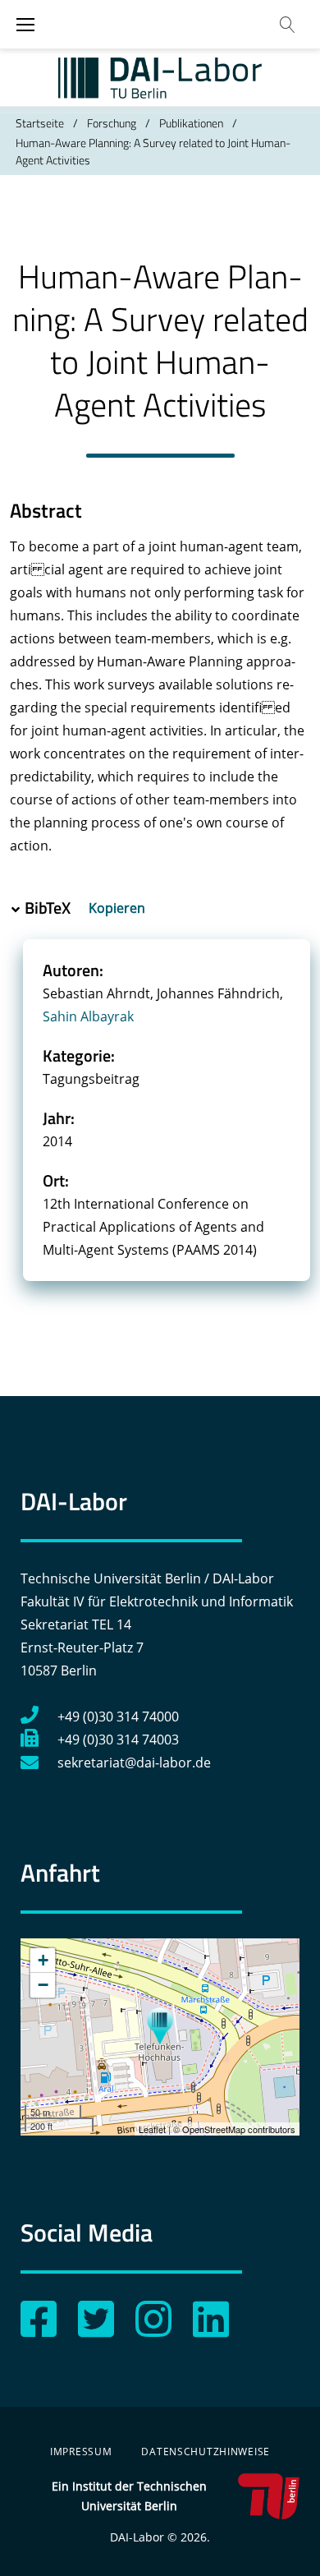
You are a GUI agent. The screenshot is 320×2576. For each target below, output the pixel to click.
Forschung (112, 123)
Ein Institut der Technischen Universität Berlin (129, 2496)
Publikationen (191, 123)
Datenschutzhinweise (206, 2452)
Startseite (40, 123)
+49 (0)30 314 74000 (118, 1717)
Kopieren (119, 908)
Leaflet (152, 2129)
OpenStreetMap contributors (239, 2129)
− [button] (43, 1985)
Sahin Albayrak (88, 1016)
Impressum (81, 2452)
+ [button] (43, 1960)
